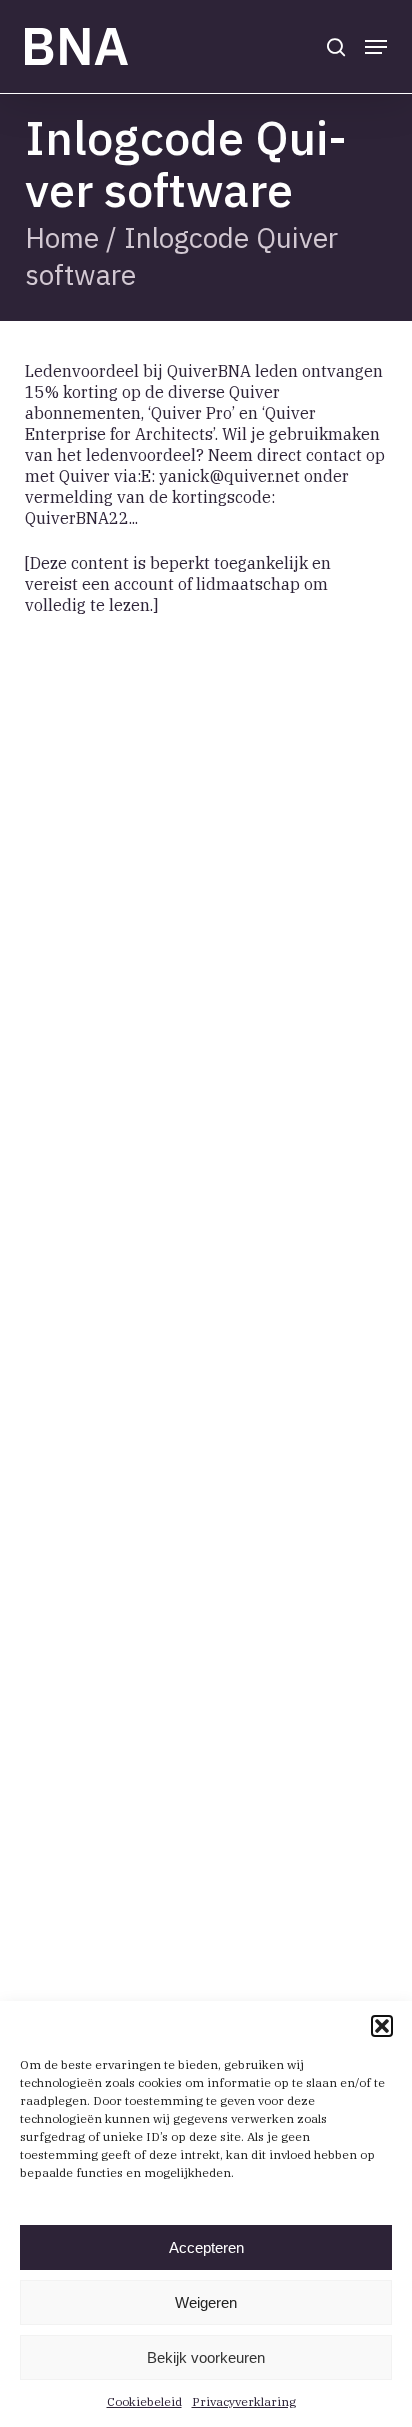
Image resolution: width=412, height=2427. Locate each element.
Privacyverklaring (244, 2401)
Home (62, 237)
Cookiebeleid (144, 2401)
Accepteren (206, 2247)
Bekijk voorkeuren (206, 2357)
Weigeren (206, 2302)
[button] (382, 2026)
